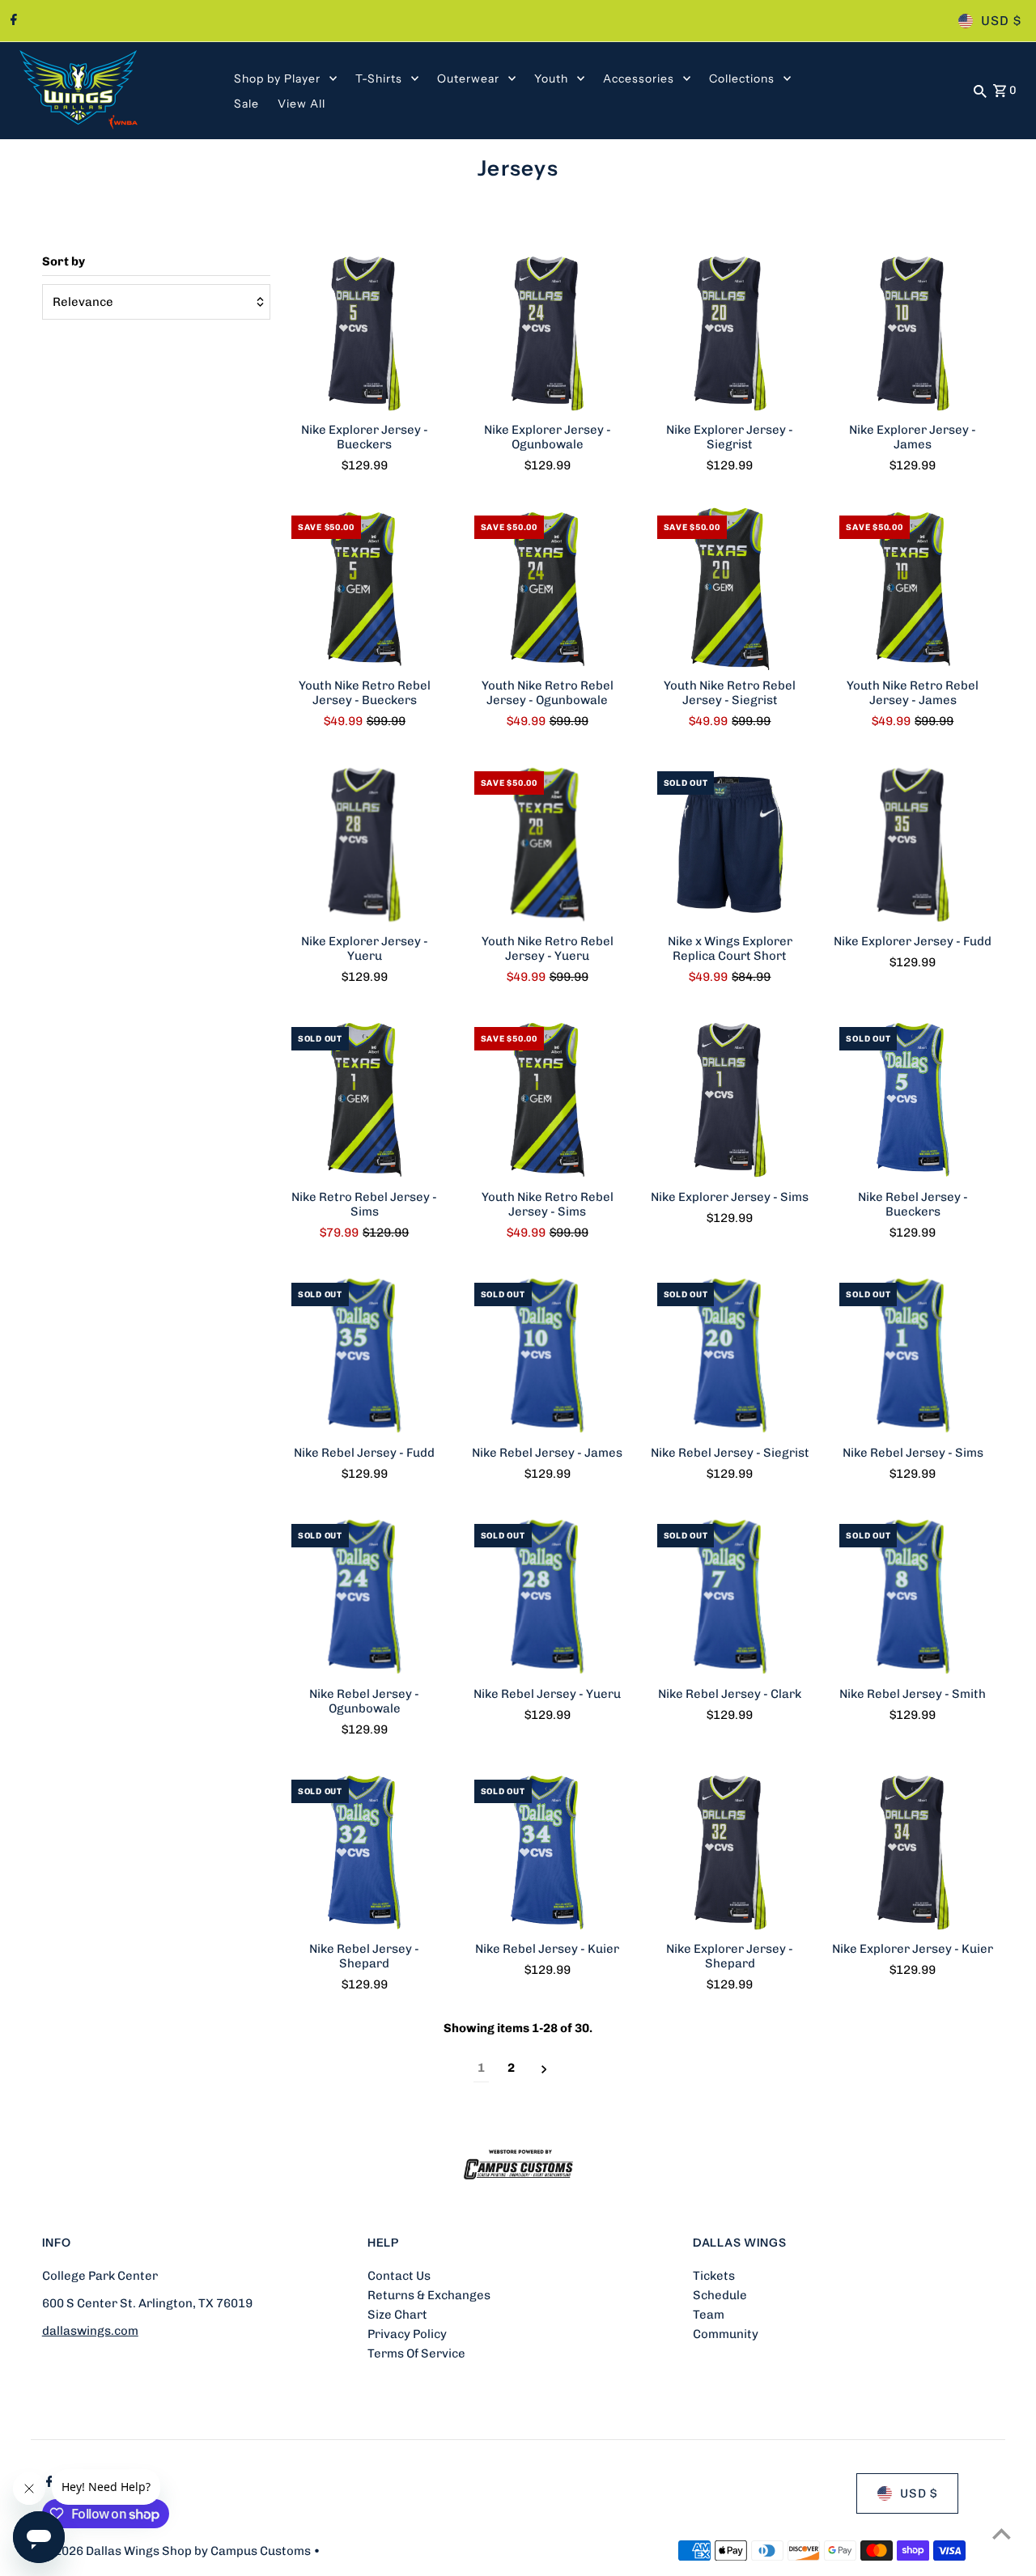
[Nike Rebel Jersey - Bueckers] (913, 1100)
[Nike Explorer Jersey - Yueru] (365, 845)
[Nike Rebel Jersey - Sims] (913, 1356)
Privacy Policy (407, 2334)
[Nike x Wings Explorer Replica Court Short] (730, 845)
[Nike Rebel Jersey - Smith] (913, 1597)
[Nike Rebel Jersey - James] (548, 1356)
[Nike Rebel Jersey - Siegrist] (730, 1356)
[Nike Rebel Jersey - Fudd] (365, 1356)
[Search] (980, 91)
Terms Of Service (416, 2353)
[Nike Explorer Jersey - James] (913, 333)
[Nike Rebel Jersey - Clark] (730, 1597)
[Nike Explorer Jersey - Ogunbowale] (548, 333)
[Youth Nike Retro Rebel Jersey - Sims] (548, 1100)
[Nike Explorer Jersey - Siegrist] (730, 333)
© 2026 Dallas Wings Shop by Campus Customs (178, 2551)
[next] (544, 2068)
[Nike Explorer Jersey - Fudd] (913, 845)
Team (709, 2315)
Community (726, 2334)
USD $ (1001, 21)
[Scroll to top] (1002, 2534)
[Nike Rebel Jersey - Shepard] (365, 1853)
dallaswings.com (90, 2331)
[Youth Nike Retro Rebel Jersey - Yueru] (548, 845)
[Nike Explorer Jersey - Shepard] (730, 1853)
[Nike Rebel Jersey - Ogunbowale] (365, 1597)
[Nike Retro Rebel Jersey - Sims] (365, 1100)
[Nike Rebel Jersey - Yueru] (548, 1597)
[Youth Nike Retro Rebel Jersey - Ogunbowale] (548, 589)
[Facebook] (12, 21)
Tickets (714, 2276)
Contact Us (399, 2276)
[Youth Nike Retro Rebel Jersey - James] (913, 589)
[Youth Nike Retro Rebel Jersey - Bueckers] (365, 589)
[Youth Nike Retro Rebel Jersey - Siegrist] (730, 589)
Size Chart (397, 2315)
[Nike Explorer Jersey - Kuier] (913, 1853)
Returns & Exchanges (429, 2295)
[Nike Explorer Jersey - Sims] (730, 1100)
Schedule (720, 2295)
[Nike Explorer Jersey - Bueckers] (365, 333)
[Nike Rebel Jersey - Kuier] (548, 1853)
